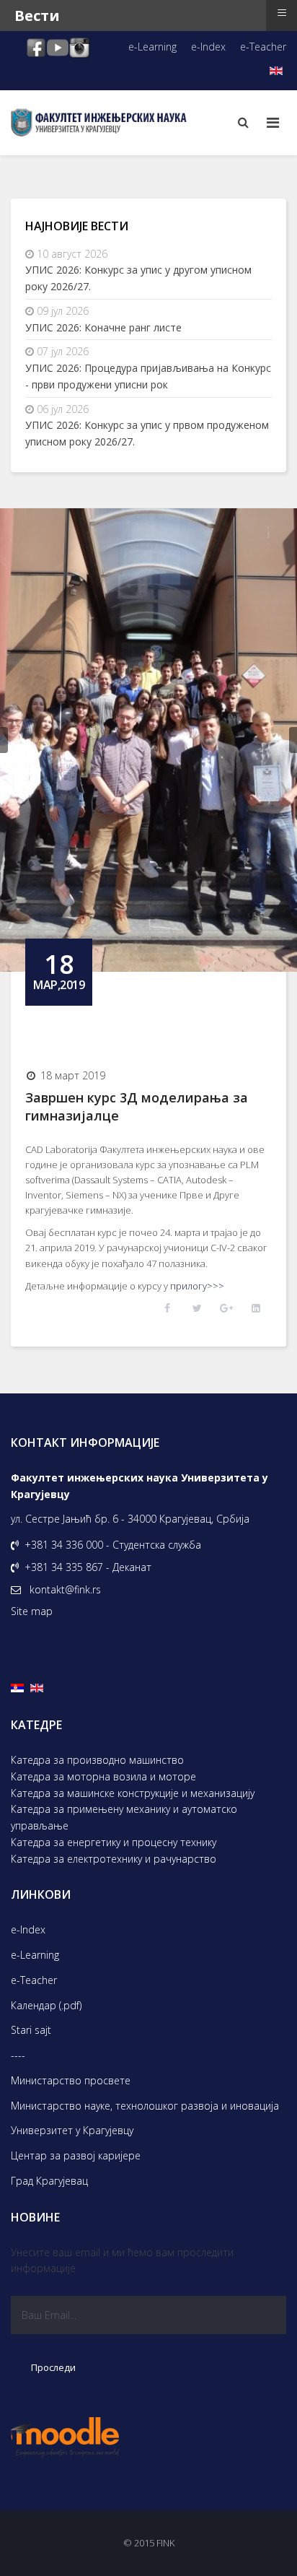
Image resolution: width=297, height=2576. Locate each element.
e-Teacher (263, 47)
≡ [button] (282, 13)
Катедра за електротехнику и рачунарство (114, 1859)
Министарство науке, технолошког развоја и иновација (145, 2106)
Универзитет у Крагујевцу (72, 2130)
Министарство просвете (71, 2080)
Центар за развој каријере (76, 2155)
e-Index (208, 47)
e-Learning (152, 47)
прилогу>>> (197, 1286)
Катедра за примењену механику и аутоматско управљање (124, 1817)
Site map (32, 1611)
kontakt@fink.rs (65, 1589)
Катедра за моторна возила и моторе (103, 1776)
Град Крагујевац (49, 2181)
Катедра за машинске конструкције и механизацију (133, 1793)
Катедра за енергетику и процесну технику (114, 1842)
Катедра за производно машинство (97, 1760)
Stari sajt (31, 2030)
